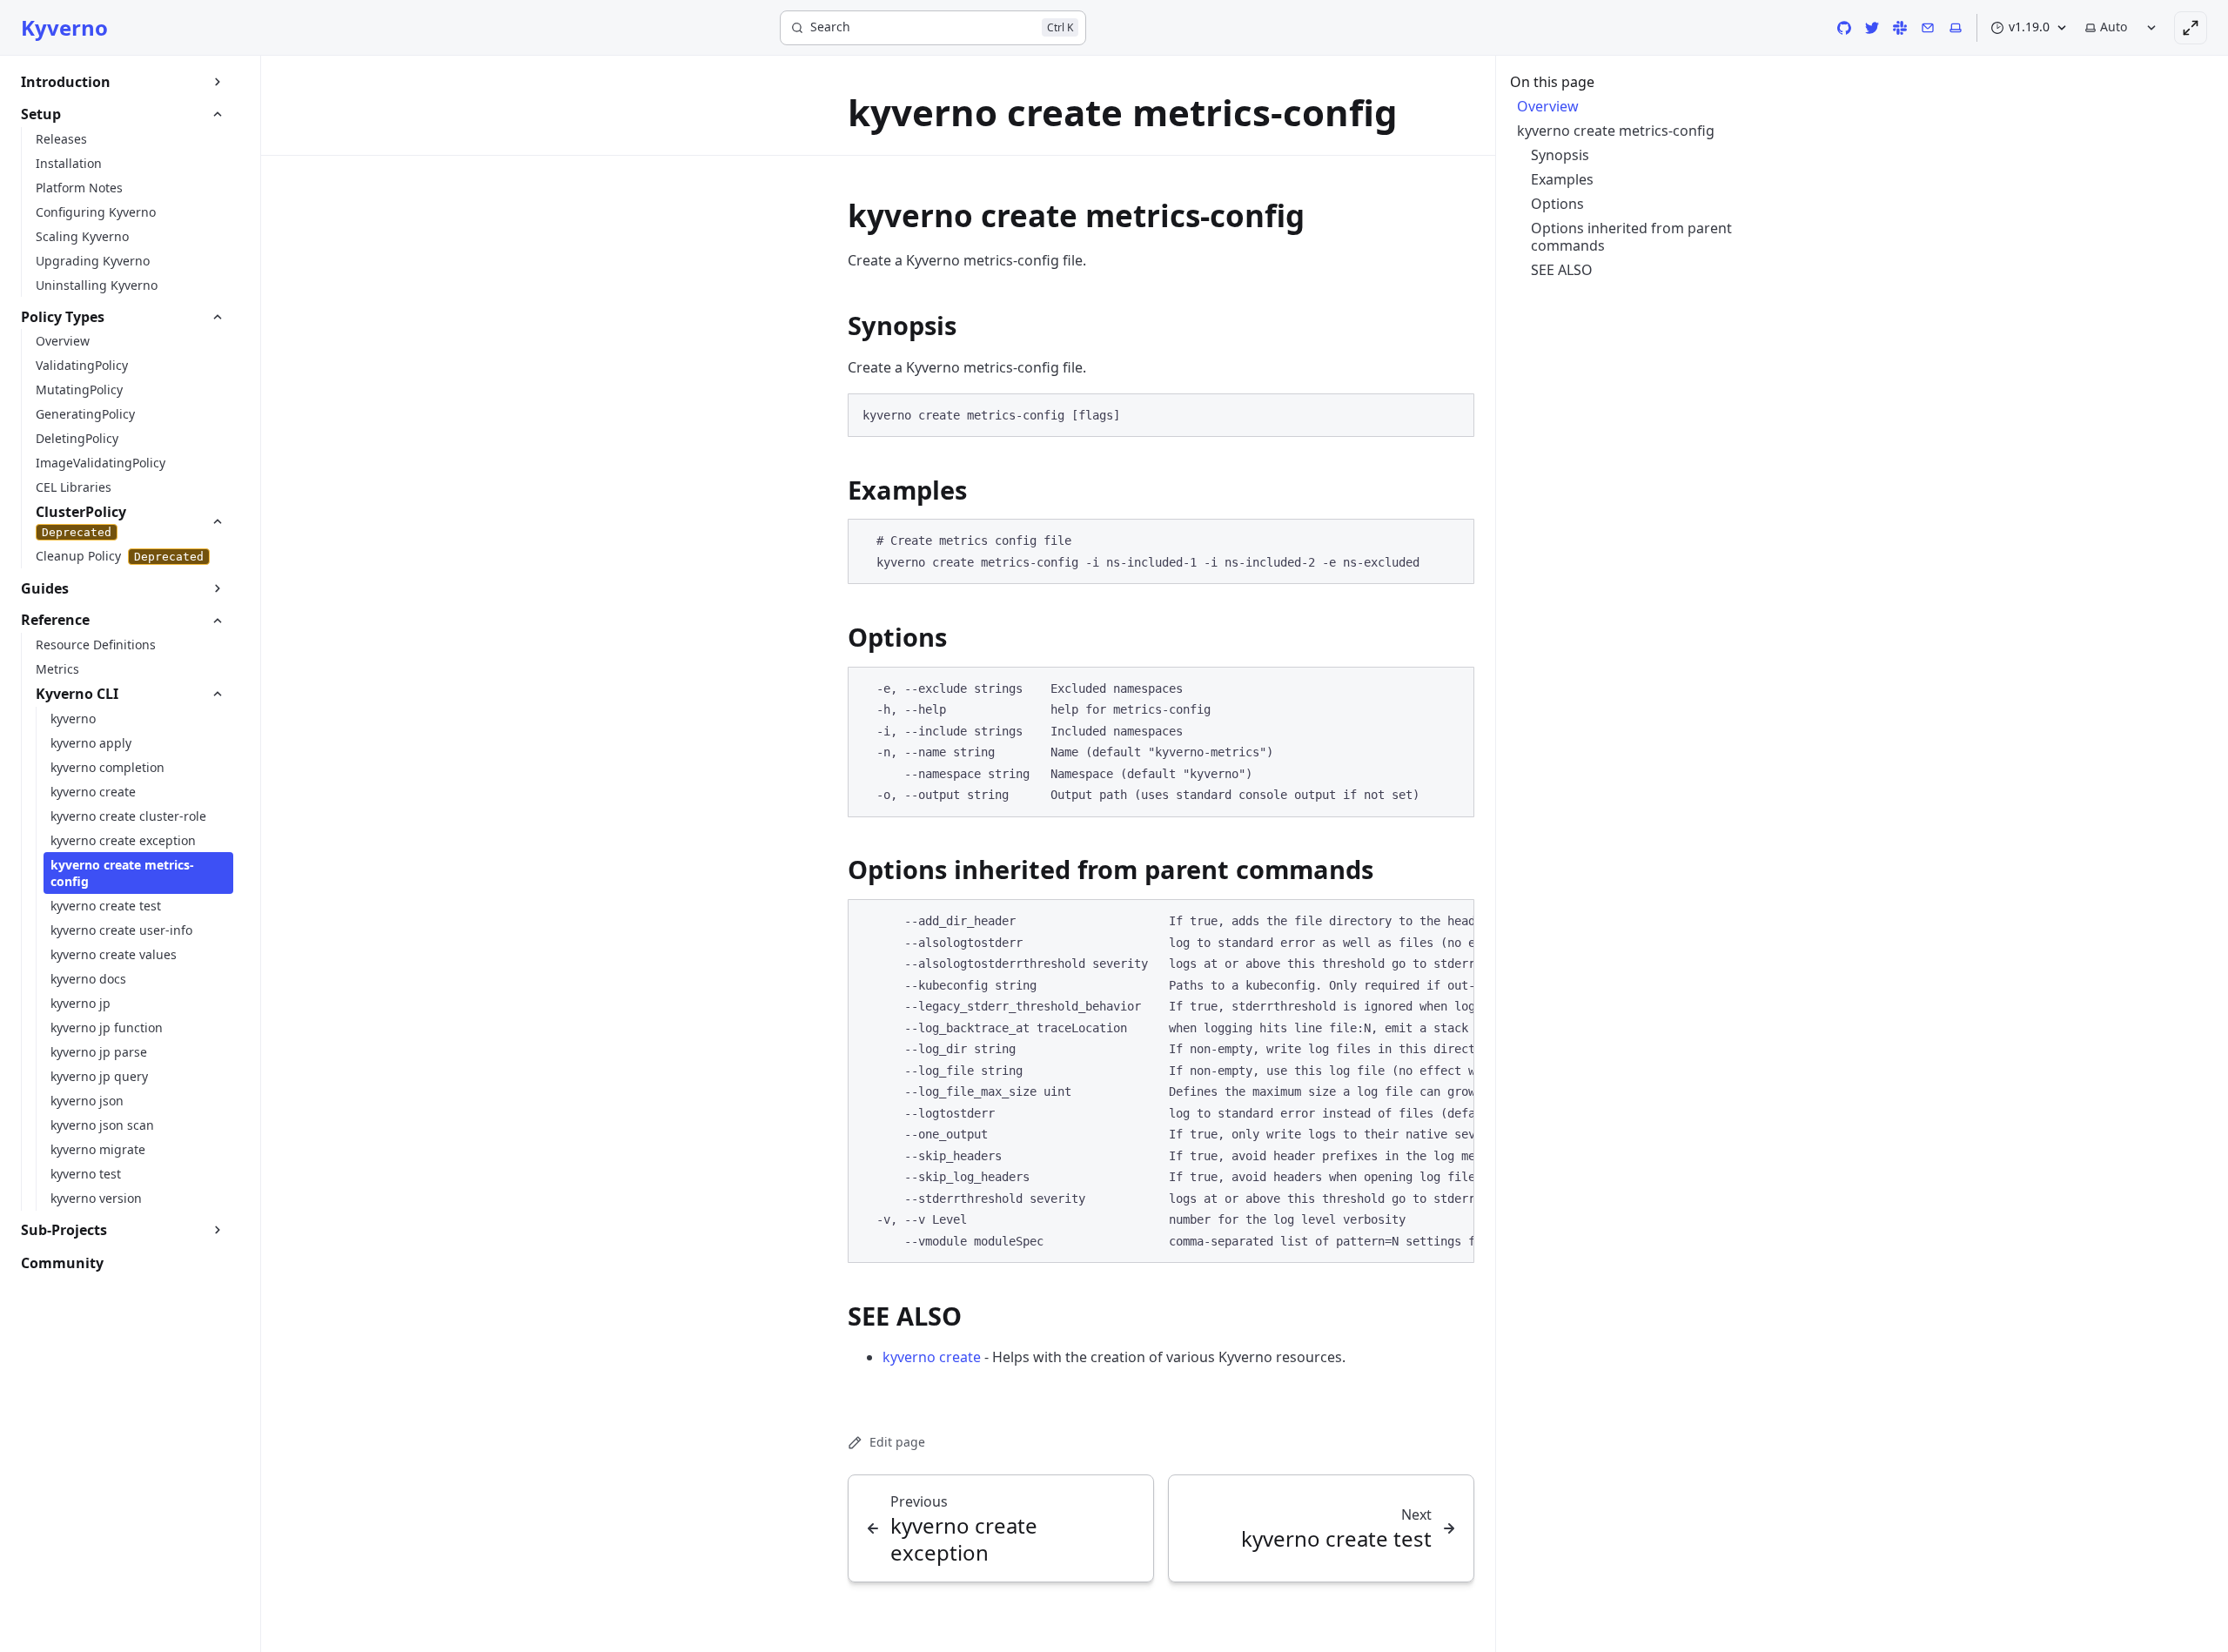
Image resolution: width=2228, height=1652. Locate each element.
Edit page (897, 1442)
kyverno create (932, 1357)
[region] (1161, 1081)
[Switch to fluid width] (2191, 28)
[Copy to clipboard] (1453, 413)
